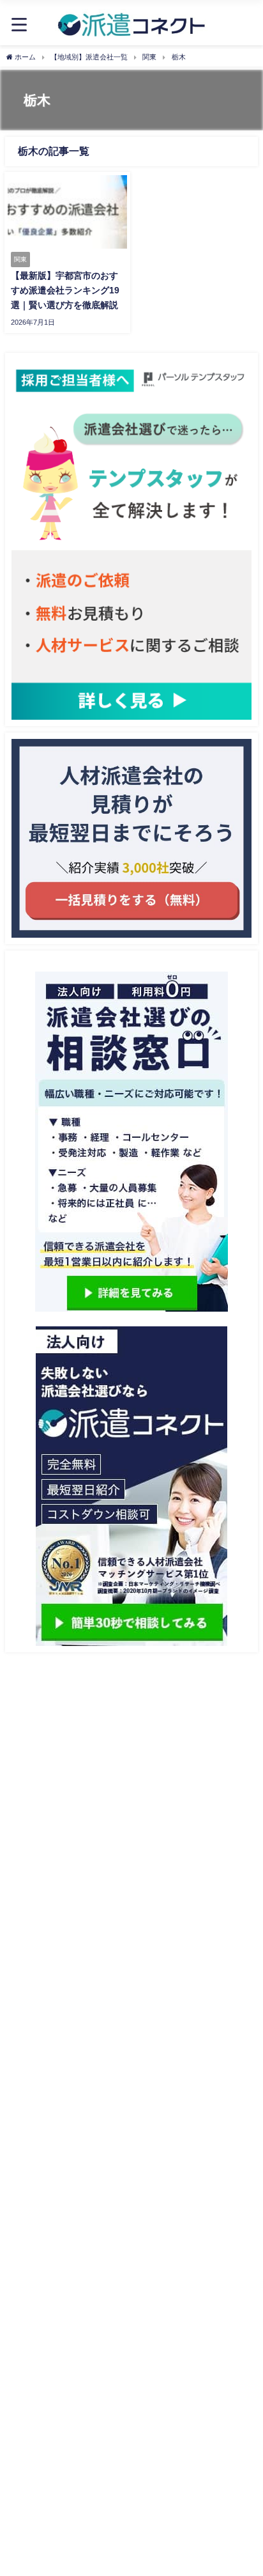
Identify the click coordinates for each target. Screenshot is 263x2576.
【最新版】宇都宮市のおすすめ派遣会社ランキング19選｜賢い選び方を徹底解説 (65, 290)
